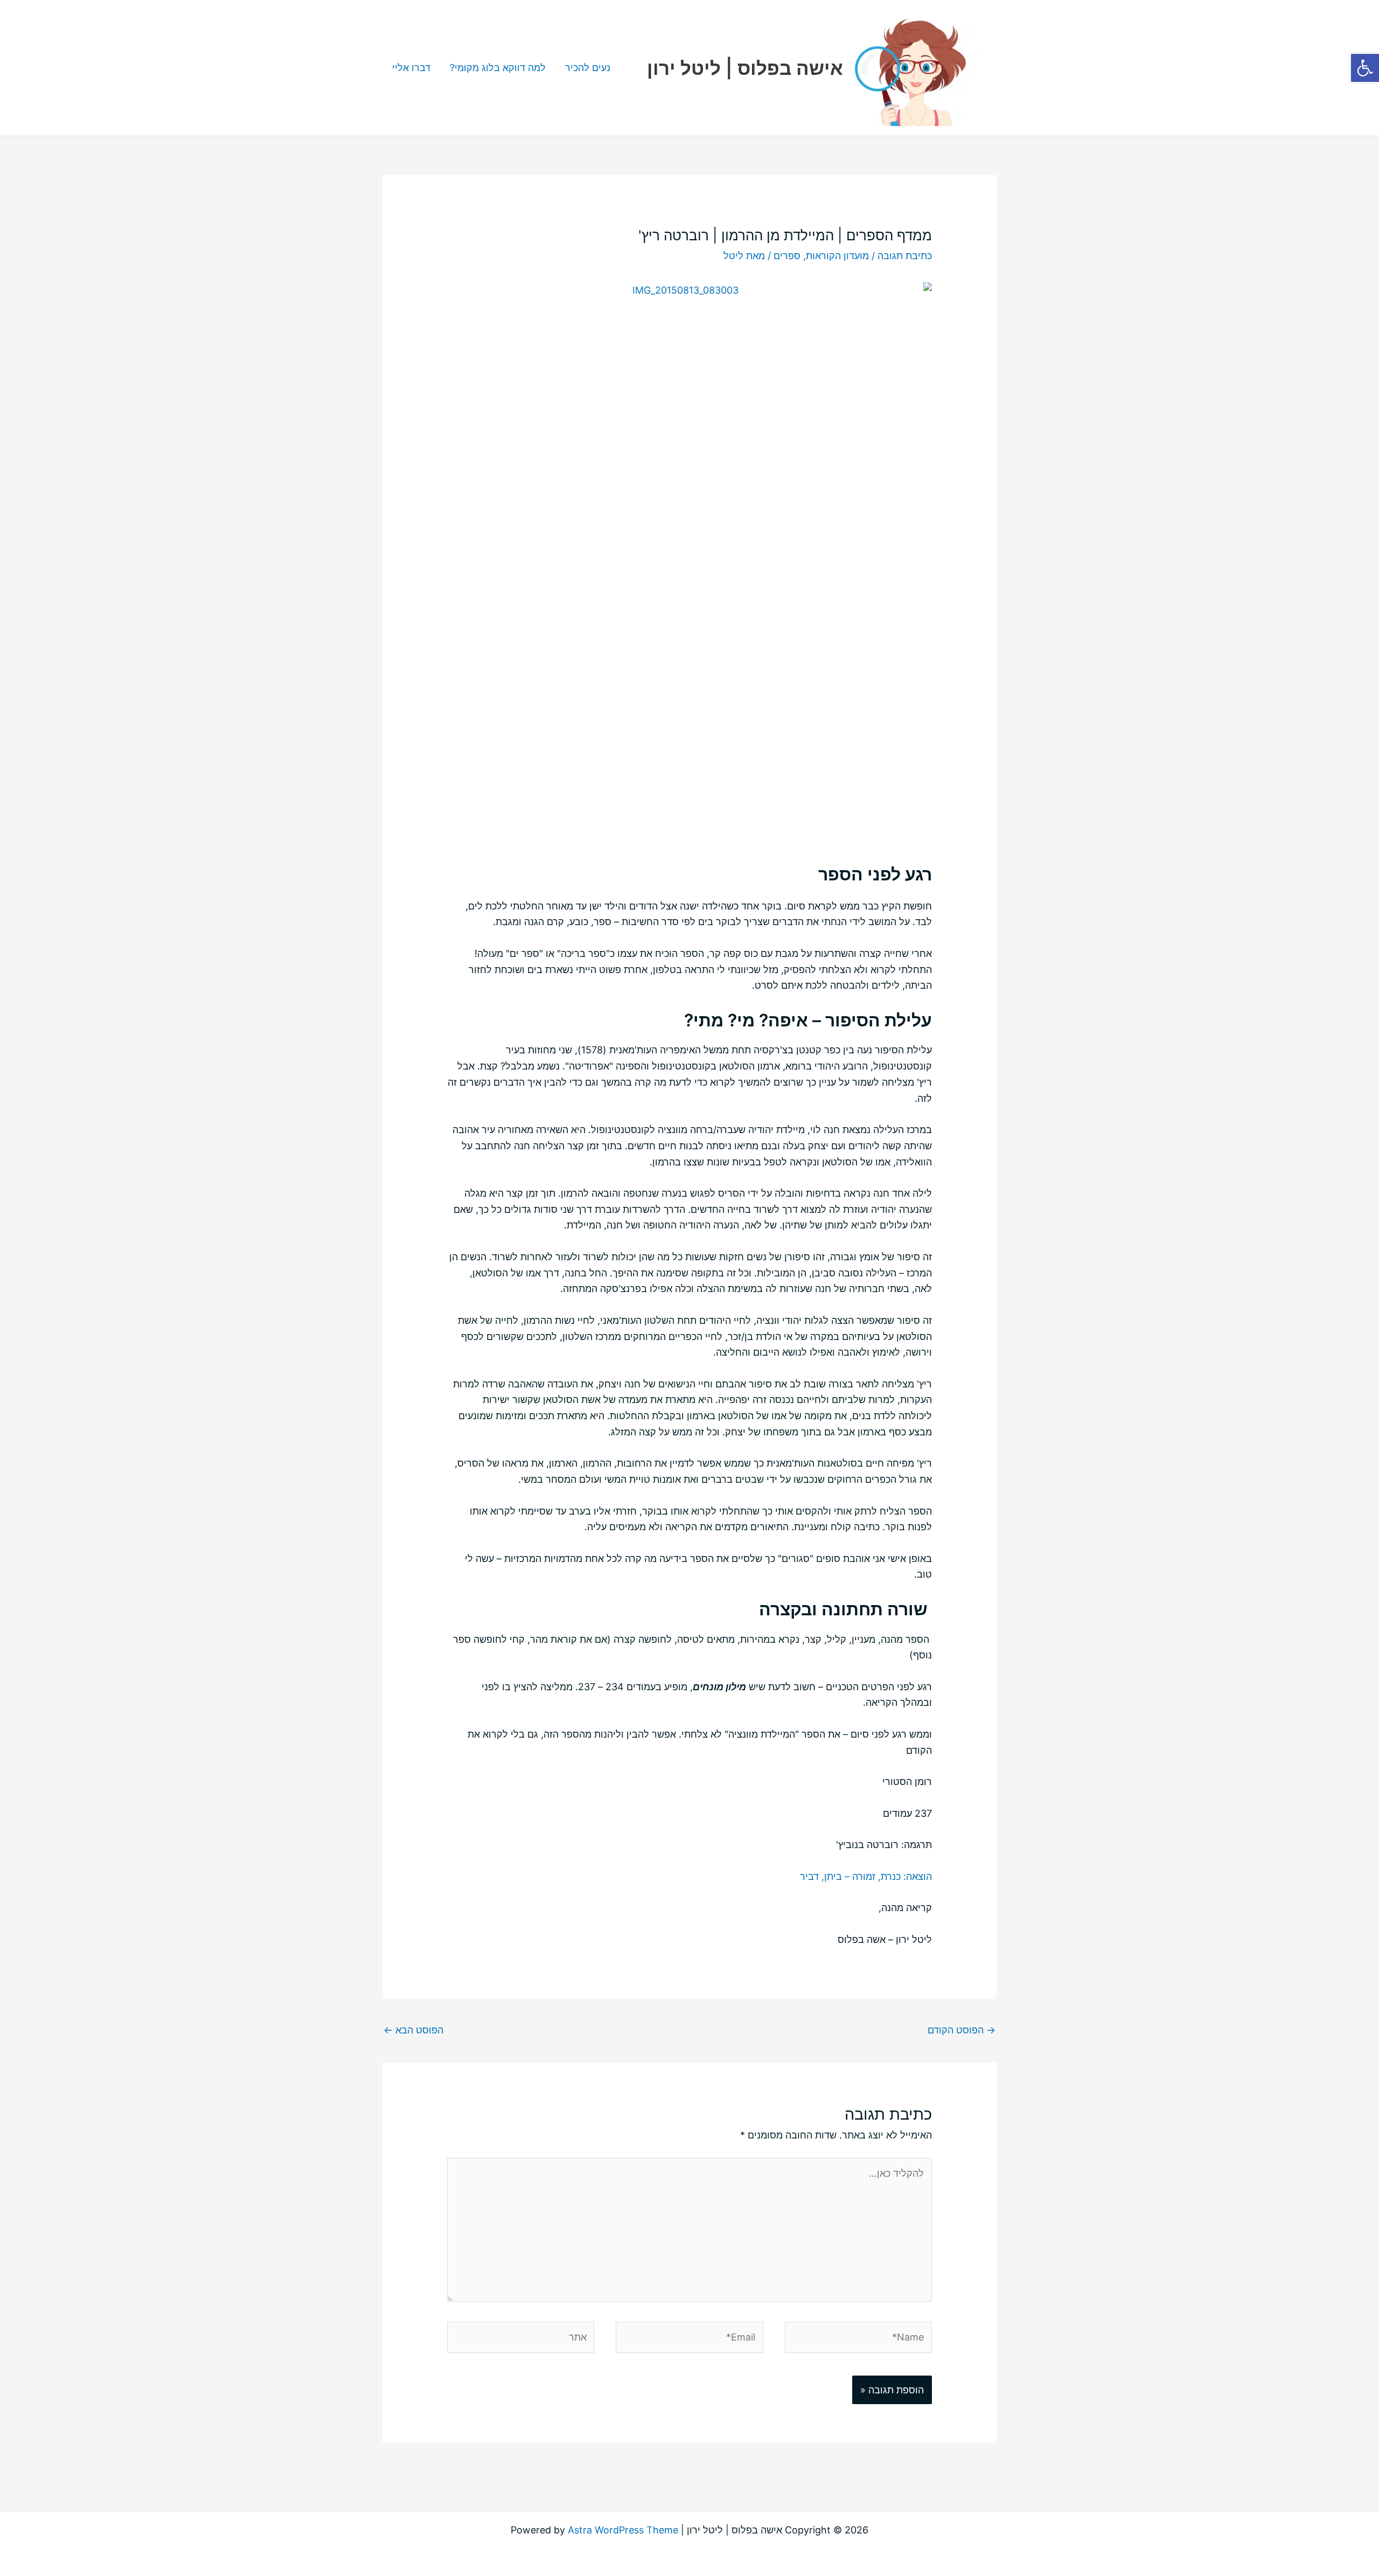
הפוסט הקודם (962, 2030)
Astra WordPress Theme (623, 2530)
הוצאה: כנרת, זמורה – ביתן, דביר (866, 1876)
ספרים (787, 256)
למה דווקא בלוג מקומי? (498, 68)
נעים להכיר (588, 68)
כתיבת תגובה (905, 256)
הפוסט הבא (413, 2030)
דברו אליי (411, 68)
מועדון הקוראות (837, 256)
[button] (1365, 68)
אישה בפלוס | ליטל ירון (745, 68)
